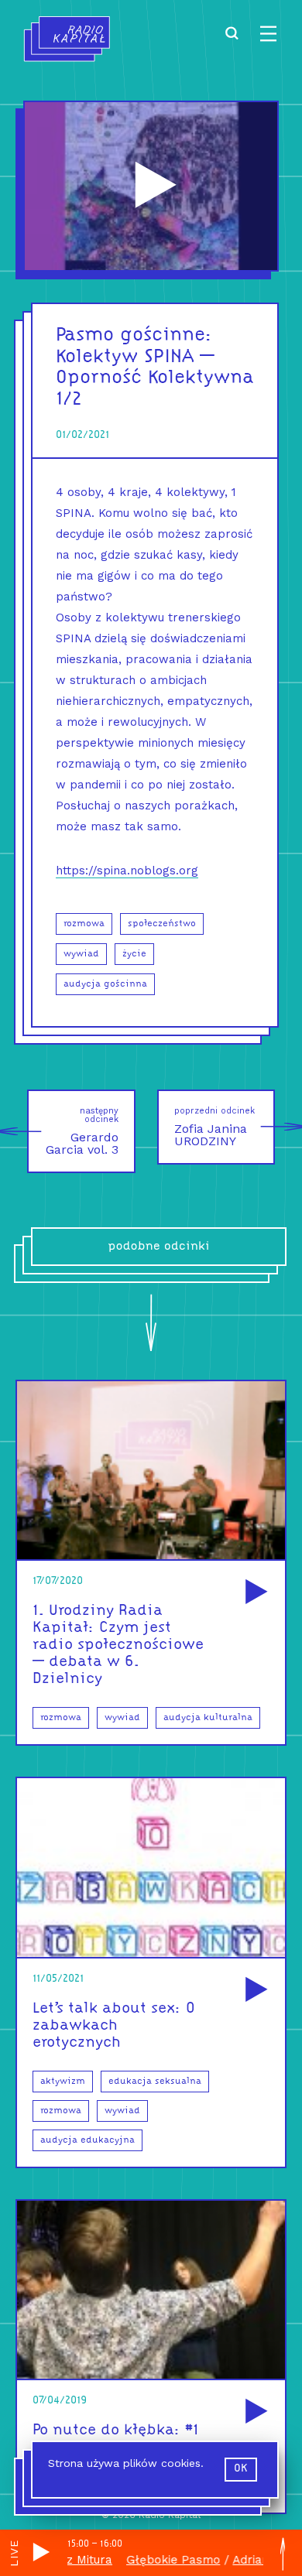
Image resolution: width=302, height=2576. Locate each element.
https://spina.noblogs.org (127, 871)
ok (241, 2469)
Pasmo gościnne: (134, 335)
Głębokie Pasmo (151, 2560)
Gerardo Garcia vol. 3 (82, 1131)
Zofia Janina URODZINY (214, 1127)
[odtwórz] (254, 1593)
